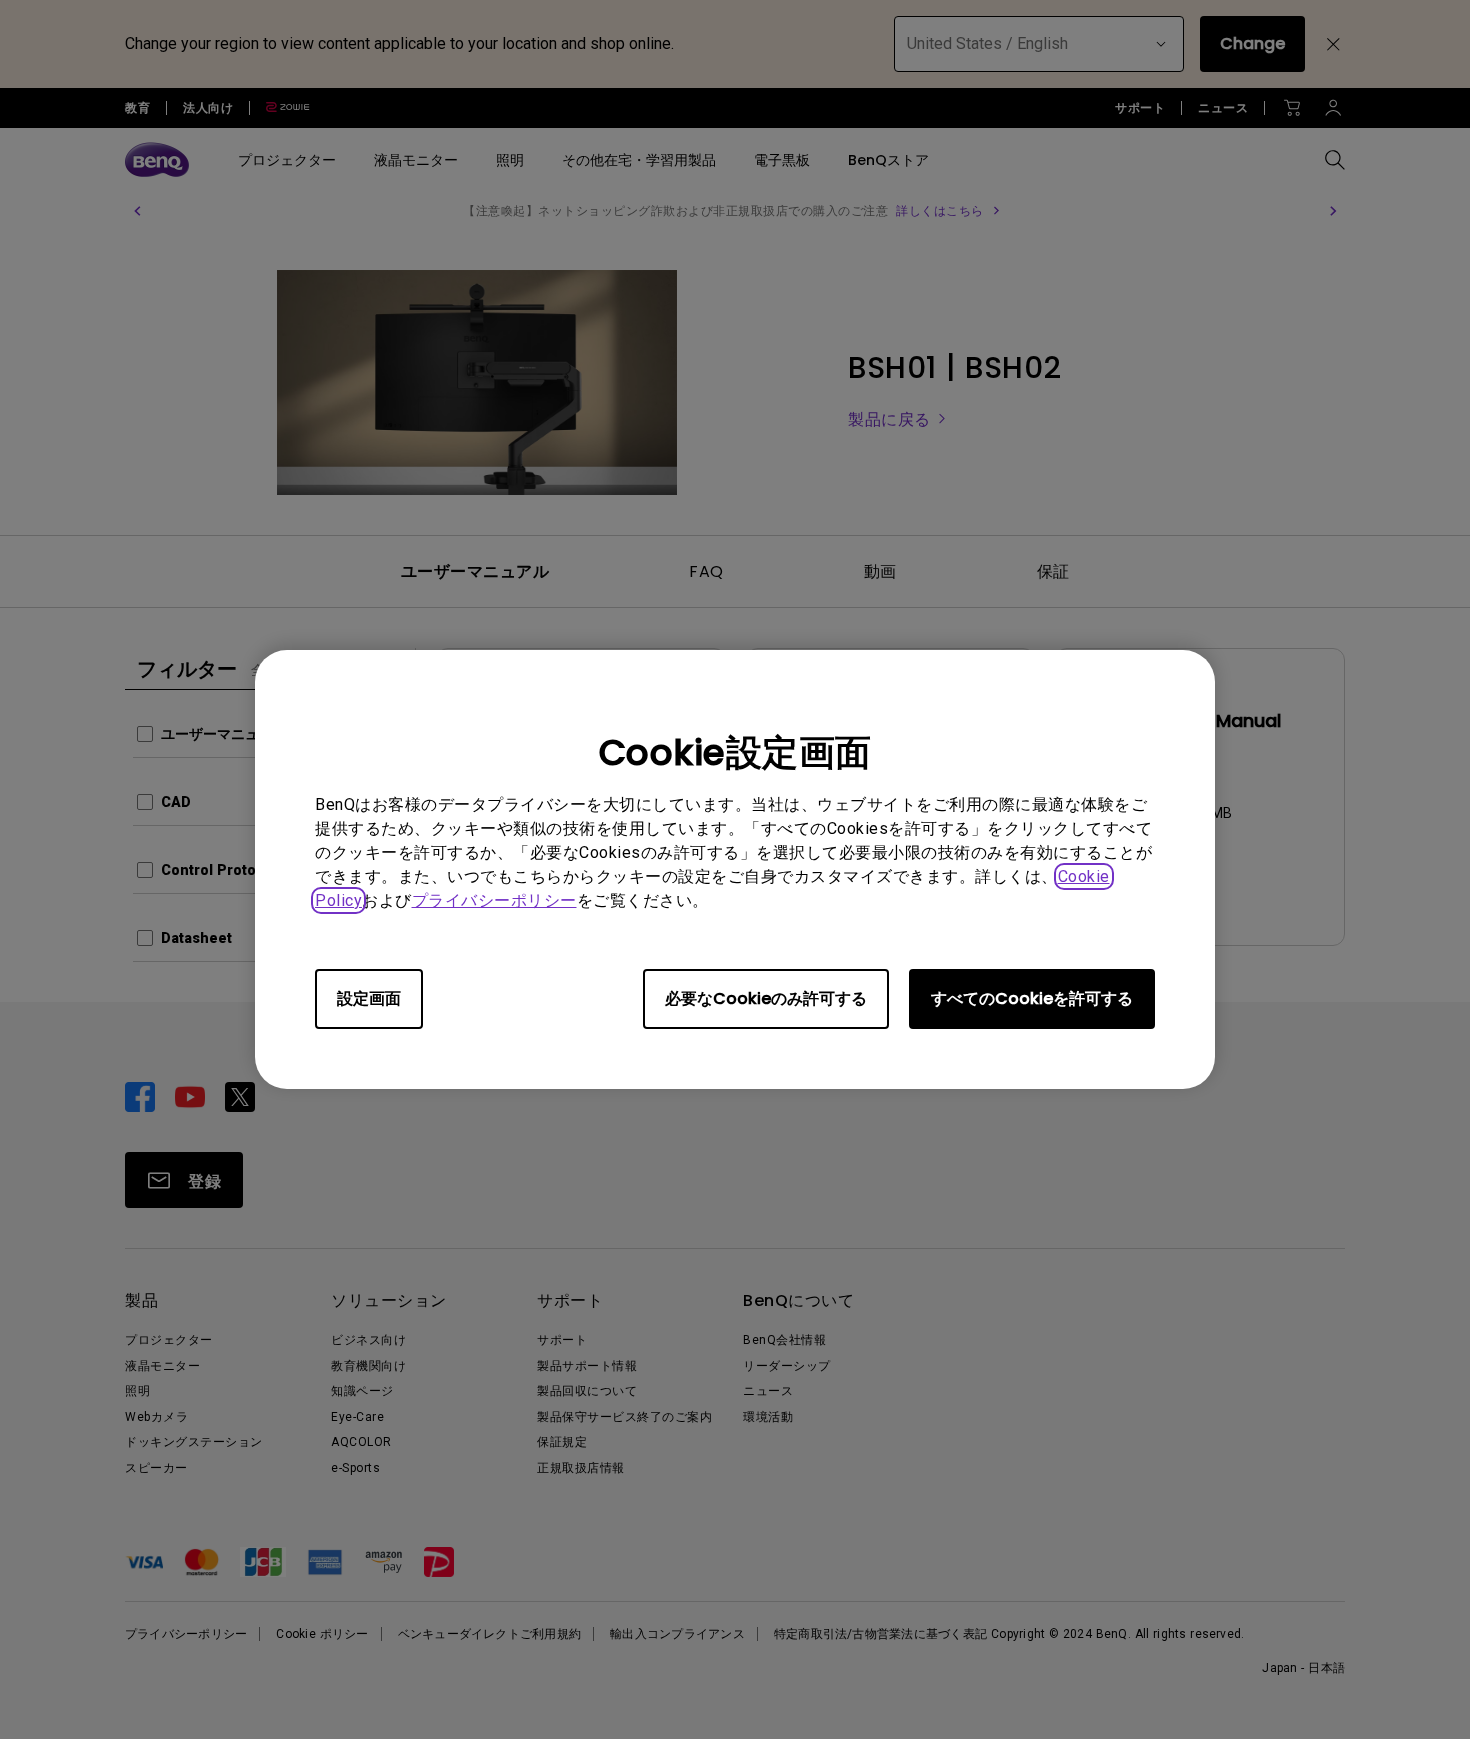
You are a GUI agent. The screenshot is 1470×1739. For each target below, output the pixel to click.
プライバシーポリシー (494, 900)
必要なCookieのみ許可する (766, 998)
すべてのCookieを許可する (1032, 998)
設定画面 (369, 998)
